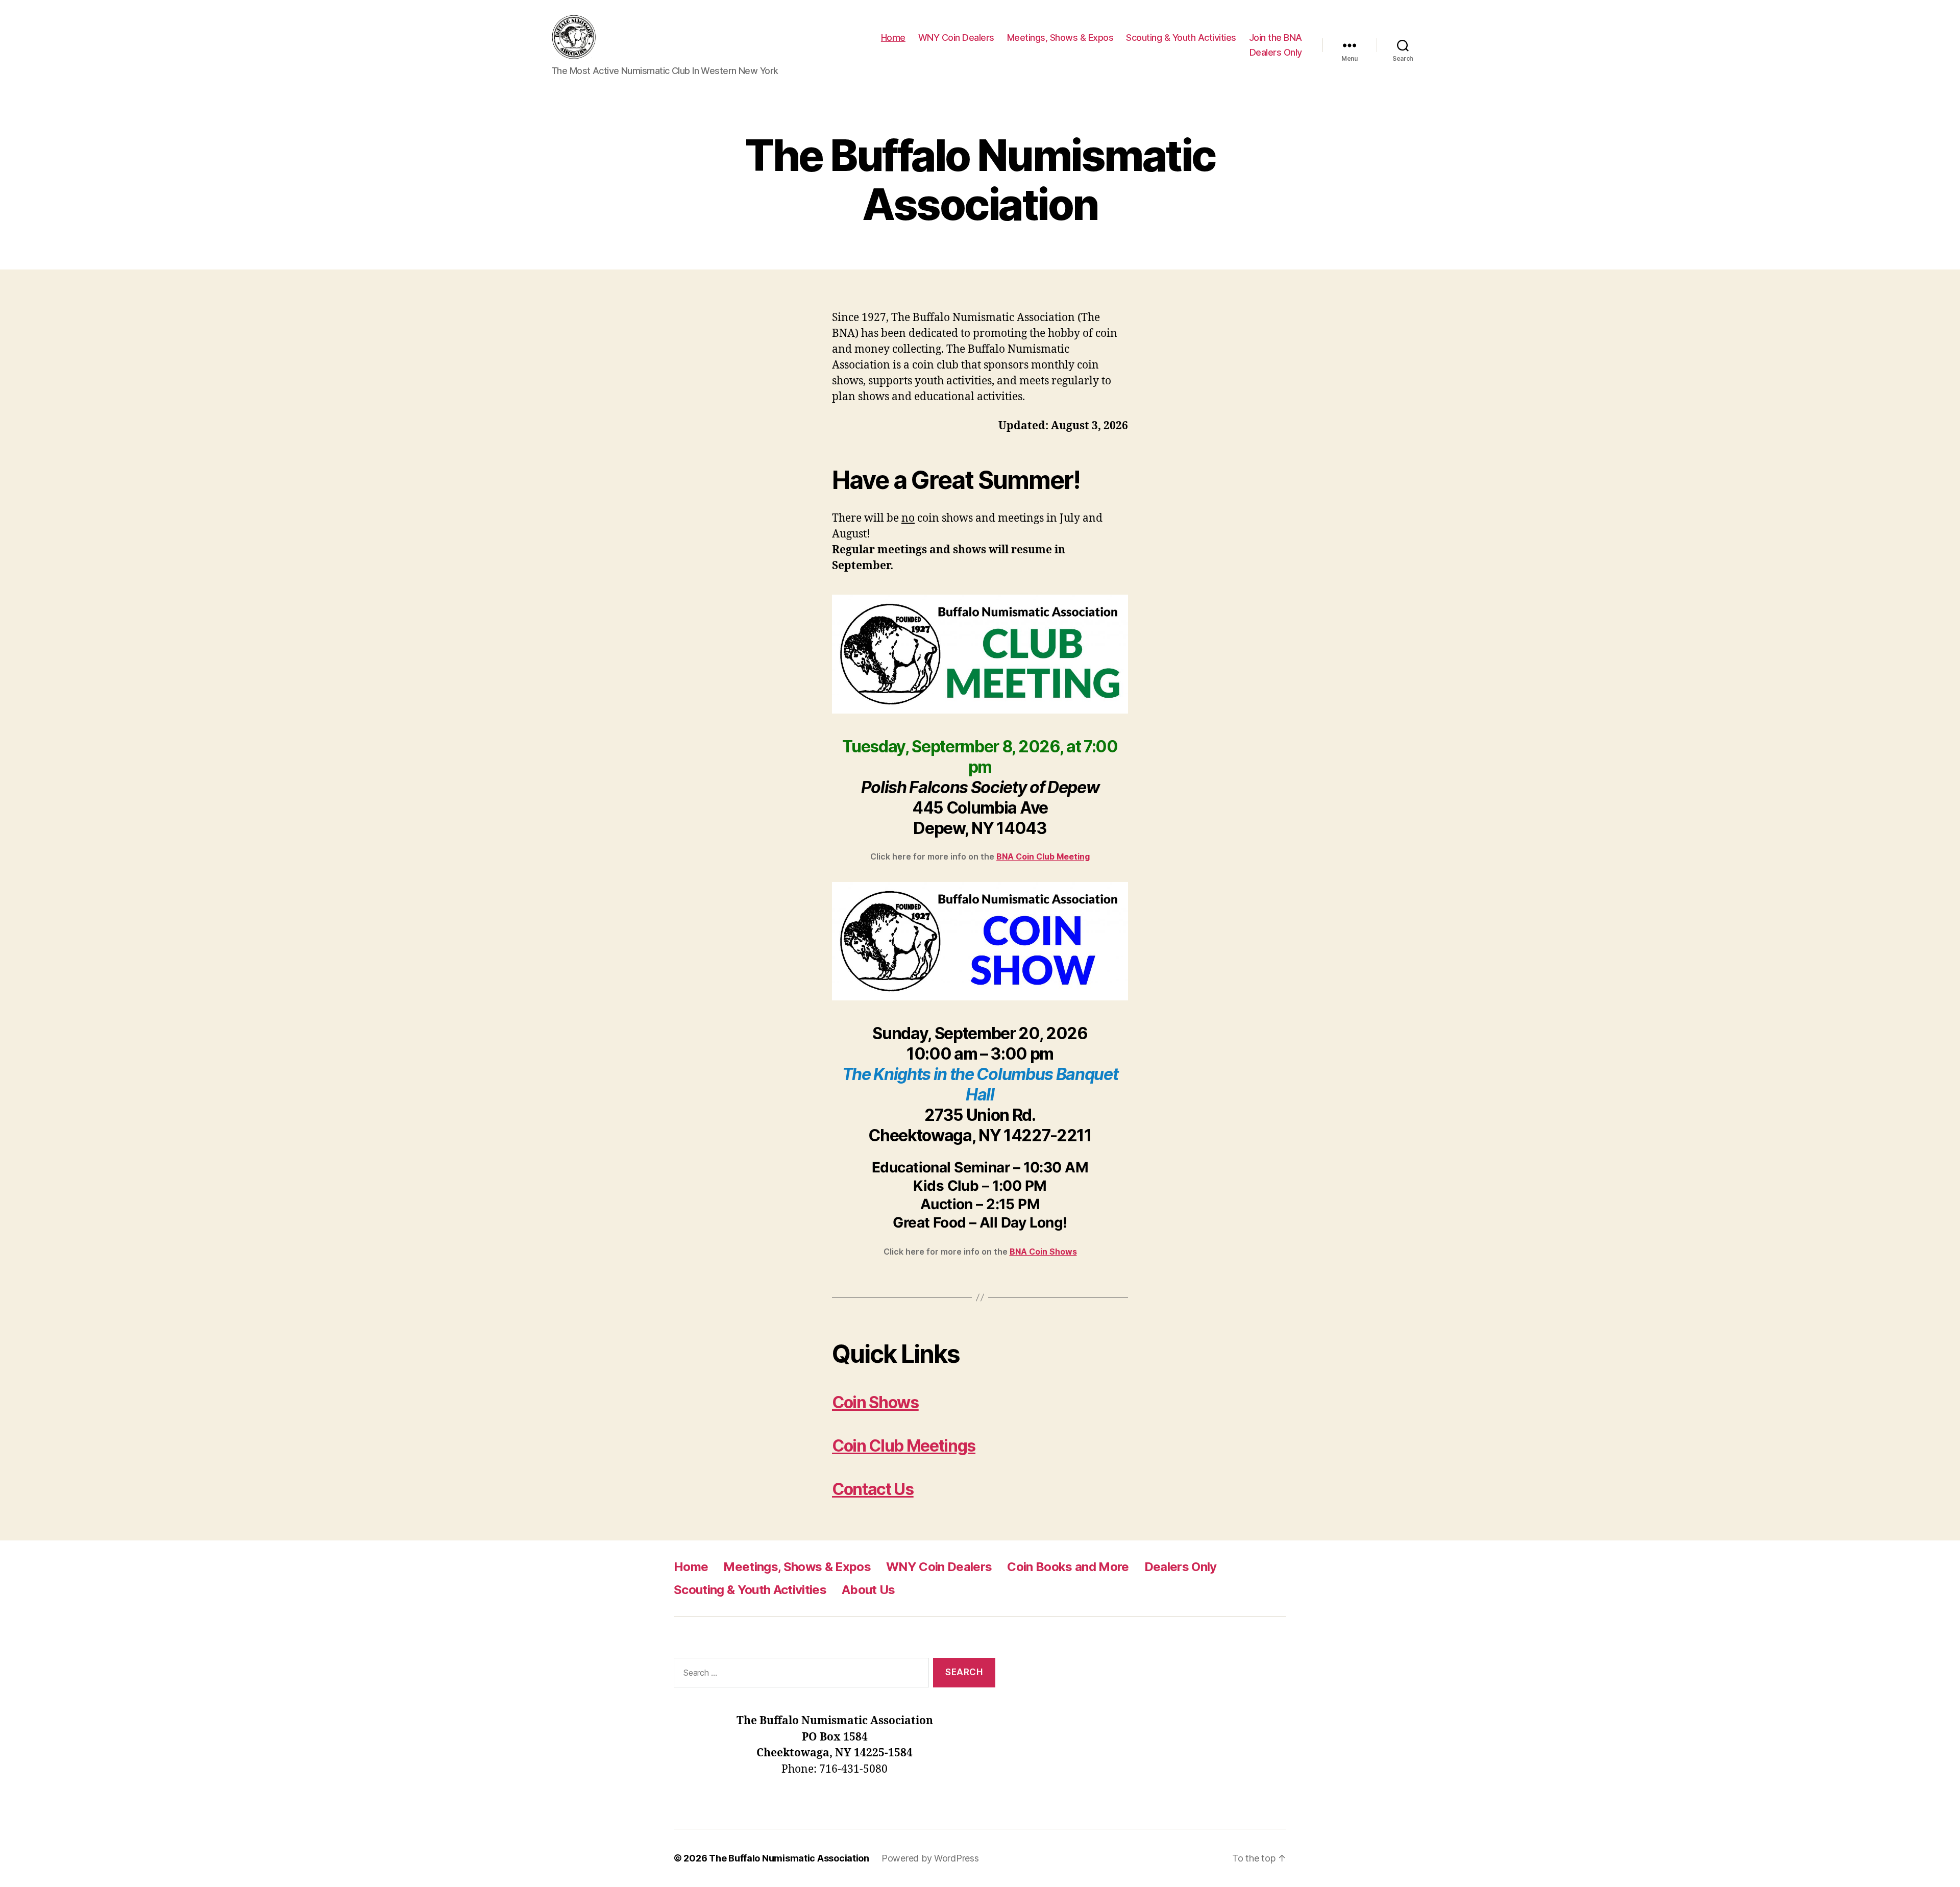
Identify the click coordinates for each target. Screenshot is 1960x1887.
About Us (868, 1590)
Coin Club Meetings (904, 1446)
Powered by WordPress (930, 1858)
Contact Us (873, 1489)
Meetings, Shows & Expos (1060, 38)
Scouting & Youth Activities (1181, 38)
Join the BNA (1276, 38)
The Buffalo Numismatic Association (789, 1858)
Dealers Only (1276, 52)
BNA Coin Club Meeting (1043, 856)
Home (893, 38)
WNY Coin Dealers (956, 38)
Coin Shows (875, 1402)
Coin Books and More (1068, 1567)
